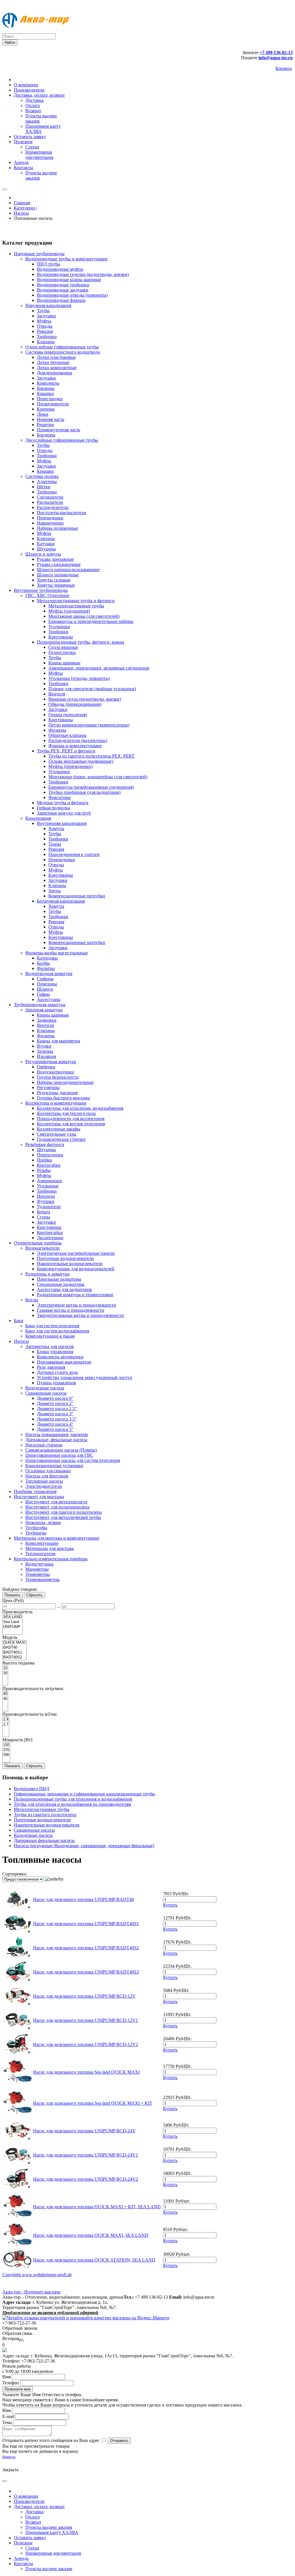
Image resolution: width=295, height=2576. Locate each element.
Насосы (21, 213)
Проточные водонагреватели (42, 1820)
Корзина (284, 68)
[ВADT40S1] (14, 1653)
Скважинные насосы (34, 1830)
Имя (6, 2377)
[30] (5, 1673)
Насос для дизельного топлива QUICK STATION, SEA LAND (94, 2260)
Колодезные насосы (33, 1835)
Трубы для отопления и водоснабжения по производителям (72, 1804)
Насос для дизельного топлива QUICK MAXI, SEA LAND (91, 2235)
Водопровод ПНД (32, 1789)
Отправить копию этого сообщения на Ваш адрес (51, 2440)
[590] (6, 1755)
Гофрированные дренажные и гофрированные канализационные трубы (84, 1794)
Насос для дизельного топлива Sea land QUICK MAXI (86, 2072)
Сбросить (34, 1595)
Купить (170, 1905)
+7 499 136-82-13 (276, 53)
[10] (5, 1668)
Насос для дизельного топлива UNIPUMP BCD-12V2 (86, 2044)
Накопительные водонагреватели (47, 1825)
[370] (6, 1750)
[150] (6, 1745)
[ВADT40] (14, 1648)
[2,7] (6, 1724)
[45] (5, 1699)
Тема (7, 2422)
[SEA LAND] (12, 1617)
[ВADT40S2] (14, 1657)
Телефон (11, 2383)
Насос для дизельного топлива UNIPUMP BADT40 (84, 1899)
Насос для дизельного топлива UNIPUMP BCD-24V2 (86, 2179)
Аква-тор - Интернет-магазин (31, 2292)
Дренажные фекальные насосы (44, 1840)
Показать (13, 1595)
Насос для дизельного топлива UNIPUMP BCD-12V (84, 1996)
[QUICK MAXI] (14, 1643)
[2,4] (6, 1720)
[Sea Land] (12, 1622)
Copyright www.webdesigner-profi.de (37, 2275)
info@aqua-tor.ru (276, 58)
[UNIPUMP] (12, 1627)
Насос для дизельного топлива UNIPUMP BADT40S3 (86, 1972)
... (58, 1606)
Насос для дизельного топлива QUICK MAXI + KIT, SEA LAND (97, 2207)
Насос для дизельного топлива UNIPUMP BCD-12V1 (86, 2020)
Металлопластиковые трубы (42, 1809)
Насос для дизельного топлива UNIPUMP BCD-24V (84, 2131)
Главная (22, 203)
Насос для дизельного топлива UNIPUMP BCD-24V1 (86, 2155)
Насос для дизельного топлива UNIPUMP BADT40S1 (86, 1924)
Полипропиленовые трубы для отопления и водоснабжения (73, 1799)
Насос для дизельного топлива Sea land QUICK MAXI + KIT (93, 2103)
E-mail (8, 2416)
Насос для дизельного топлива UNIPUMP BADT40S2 (86, 1948)
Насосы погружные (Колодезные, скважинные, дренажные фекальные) (84, 1846)
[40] (5, 1694)
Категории (25, 208)
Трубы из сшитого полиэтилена (45, 1815)
